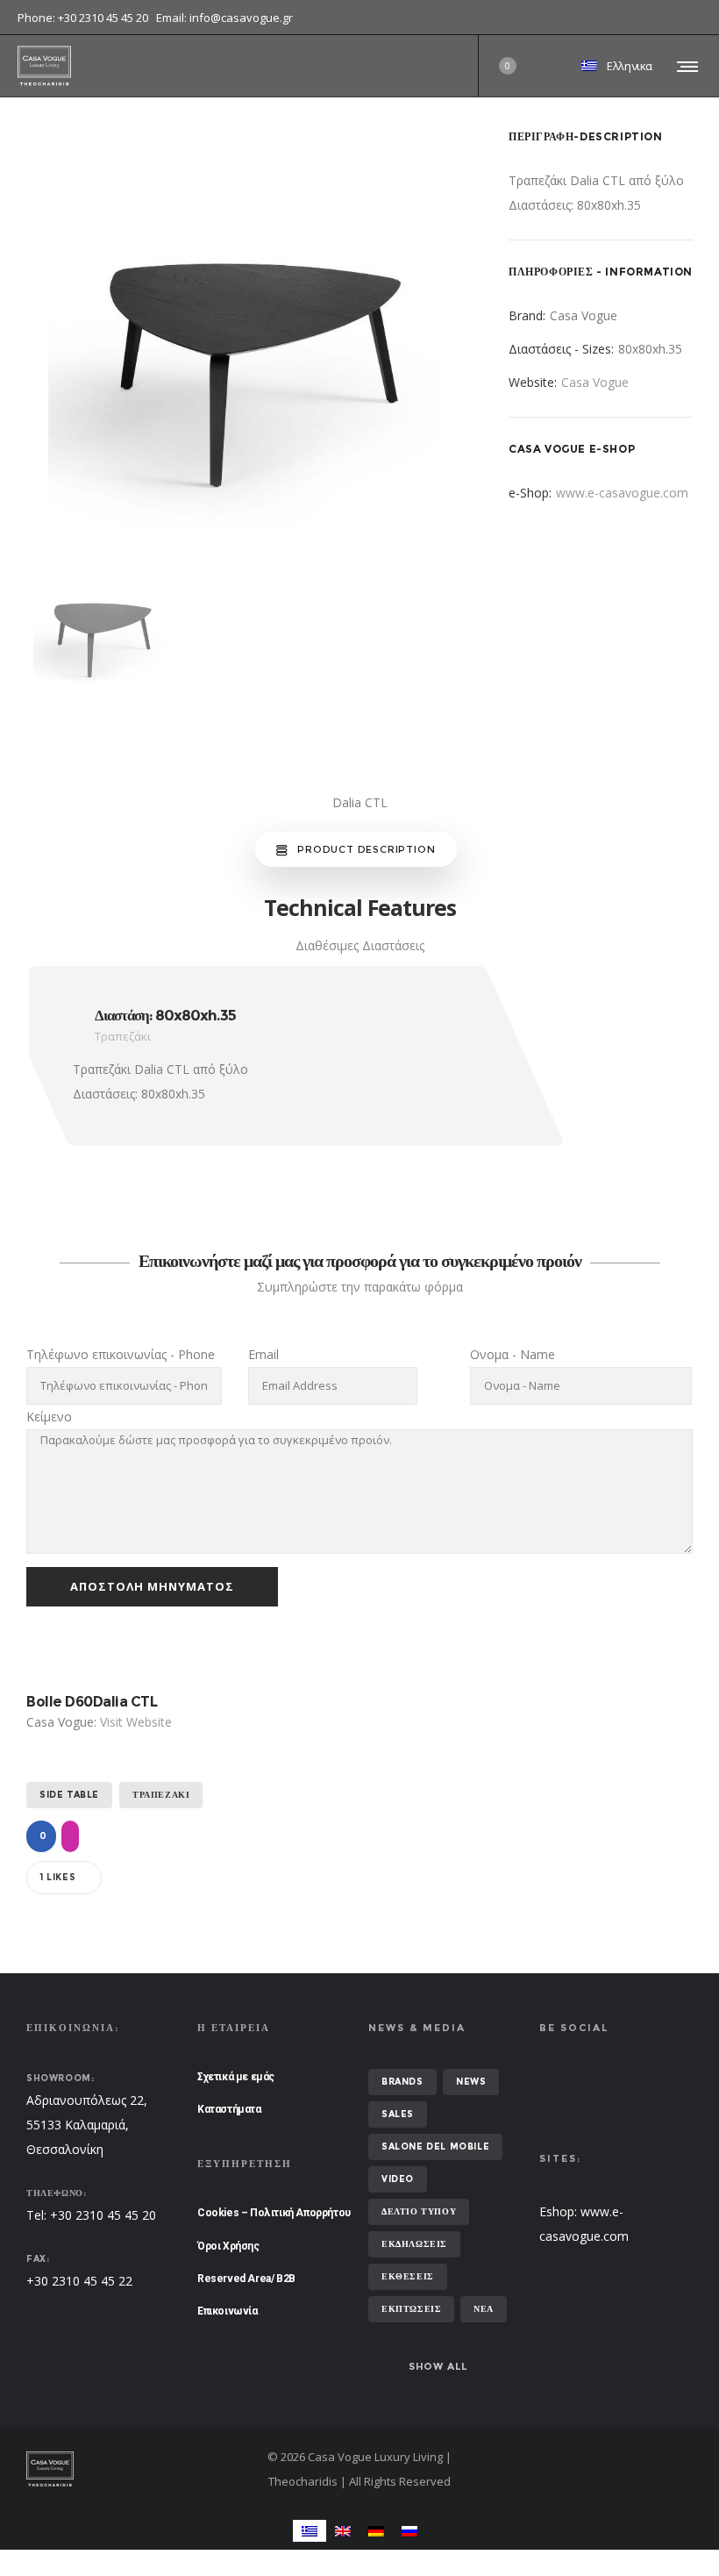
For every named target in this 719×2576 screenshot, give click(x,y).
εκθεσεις (408, 2276)
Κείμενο (49, 1417)
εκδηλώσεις (414, 2244)
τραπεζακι (161, 1795)
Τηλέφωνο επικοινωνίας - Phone (121, 1354)
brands (402, 2082)
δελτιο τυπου (419, 2211)
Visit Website (136, 1722)
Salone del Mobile (435, 2147)
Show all (438, 2366)
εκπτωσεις (411, 2309)
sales (398, 2114)
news (471, 2082)
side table (69, 1795)
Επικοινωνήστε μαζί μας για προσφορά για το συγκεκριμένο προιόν (360, 1261)
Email (263, 1354)
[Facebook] (689, 18)
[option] (246, 351)
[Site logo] (44, 66)
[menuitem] (310, 2531)
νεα (484, 2309)
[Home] (132, 2469)
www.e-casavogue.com (622, 493)
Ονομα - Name (513, 1354)
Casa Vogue (595, 382)
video (398, 2179)
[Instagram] (701, 18)
